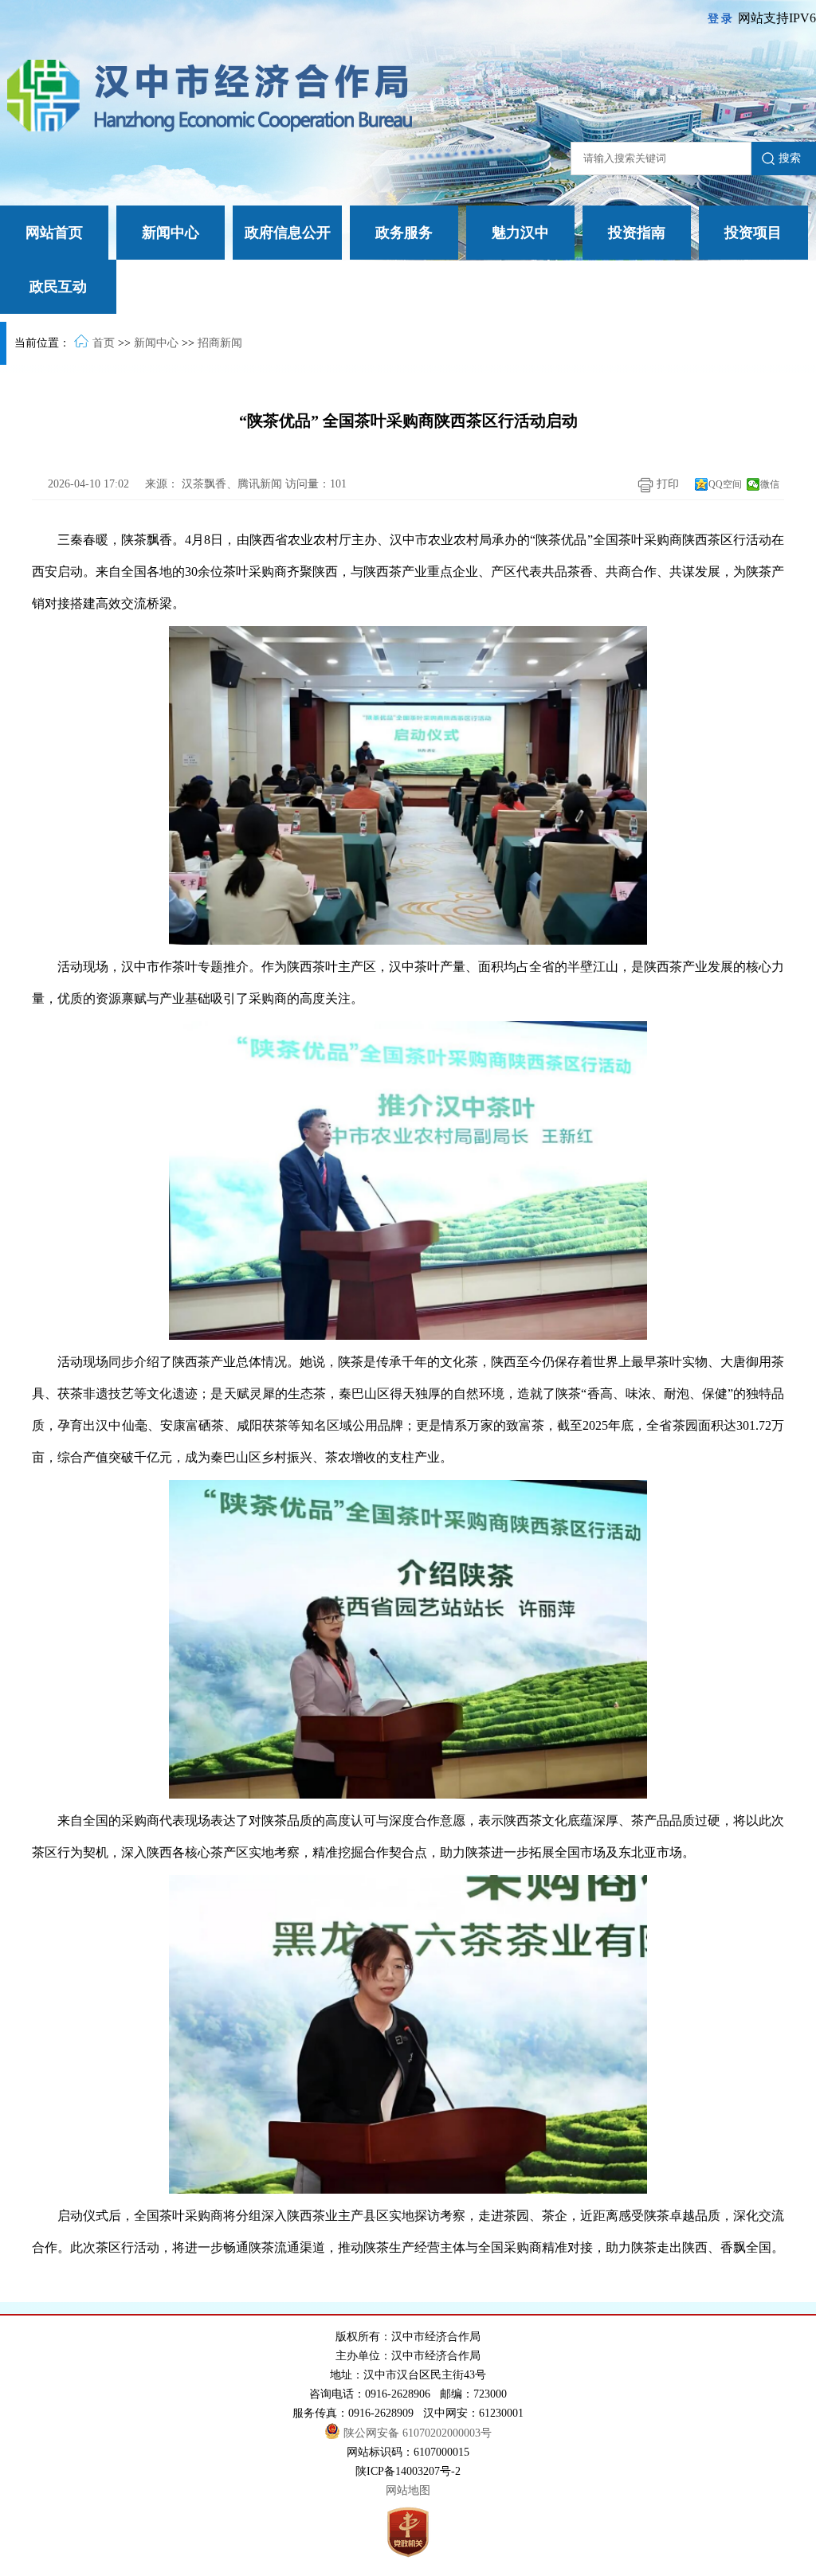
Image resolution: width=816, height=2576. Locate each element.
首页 (104, 343)
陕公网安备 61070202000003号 (418, 2433)
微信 (770, 484)
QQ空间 (725, 484)
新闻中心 (156, 343)
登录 (721, 19)
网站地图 (408, 2490)
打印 (666, 484)
